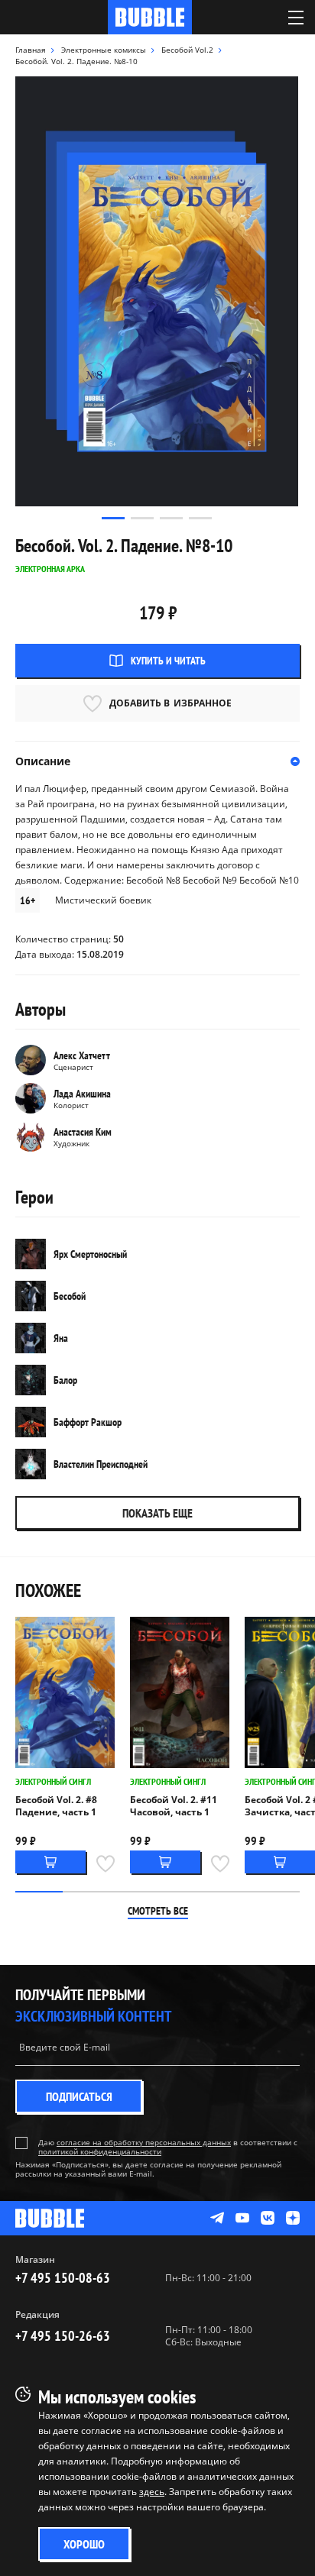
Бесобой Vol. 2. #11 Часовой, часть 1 (174, 1806)
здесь (152, 2492)
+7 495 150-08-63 (63, 2278)
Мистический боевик (103, 900)
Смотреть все (158, 1911)
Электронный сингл (53, 1781)
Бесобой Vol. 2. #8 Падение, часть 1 (56, 1806)
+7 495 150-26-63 (63, 2336)
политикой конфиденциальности (100, 2151)
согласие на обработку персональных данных (144, 2142)
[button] (113, 518)
